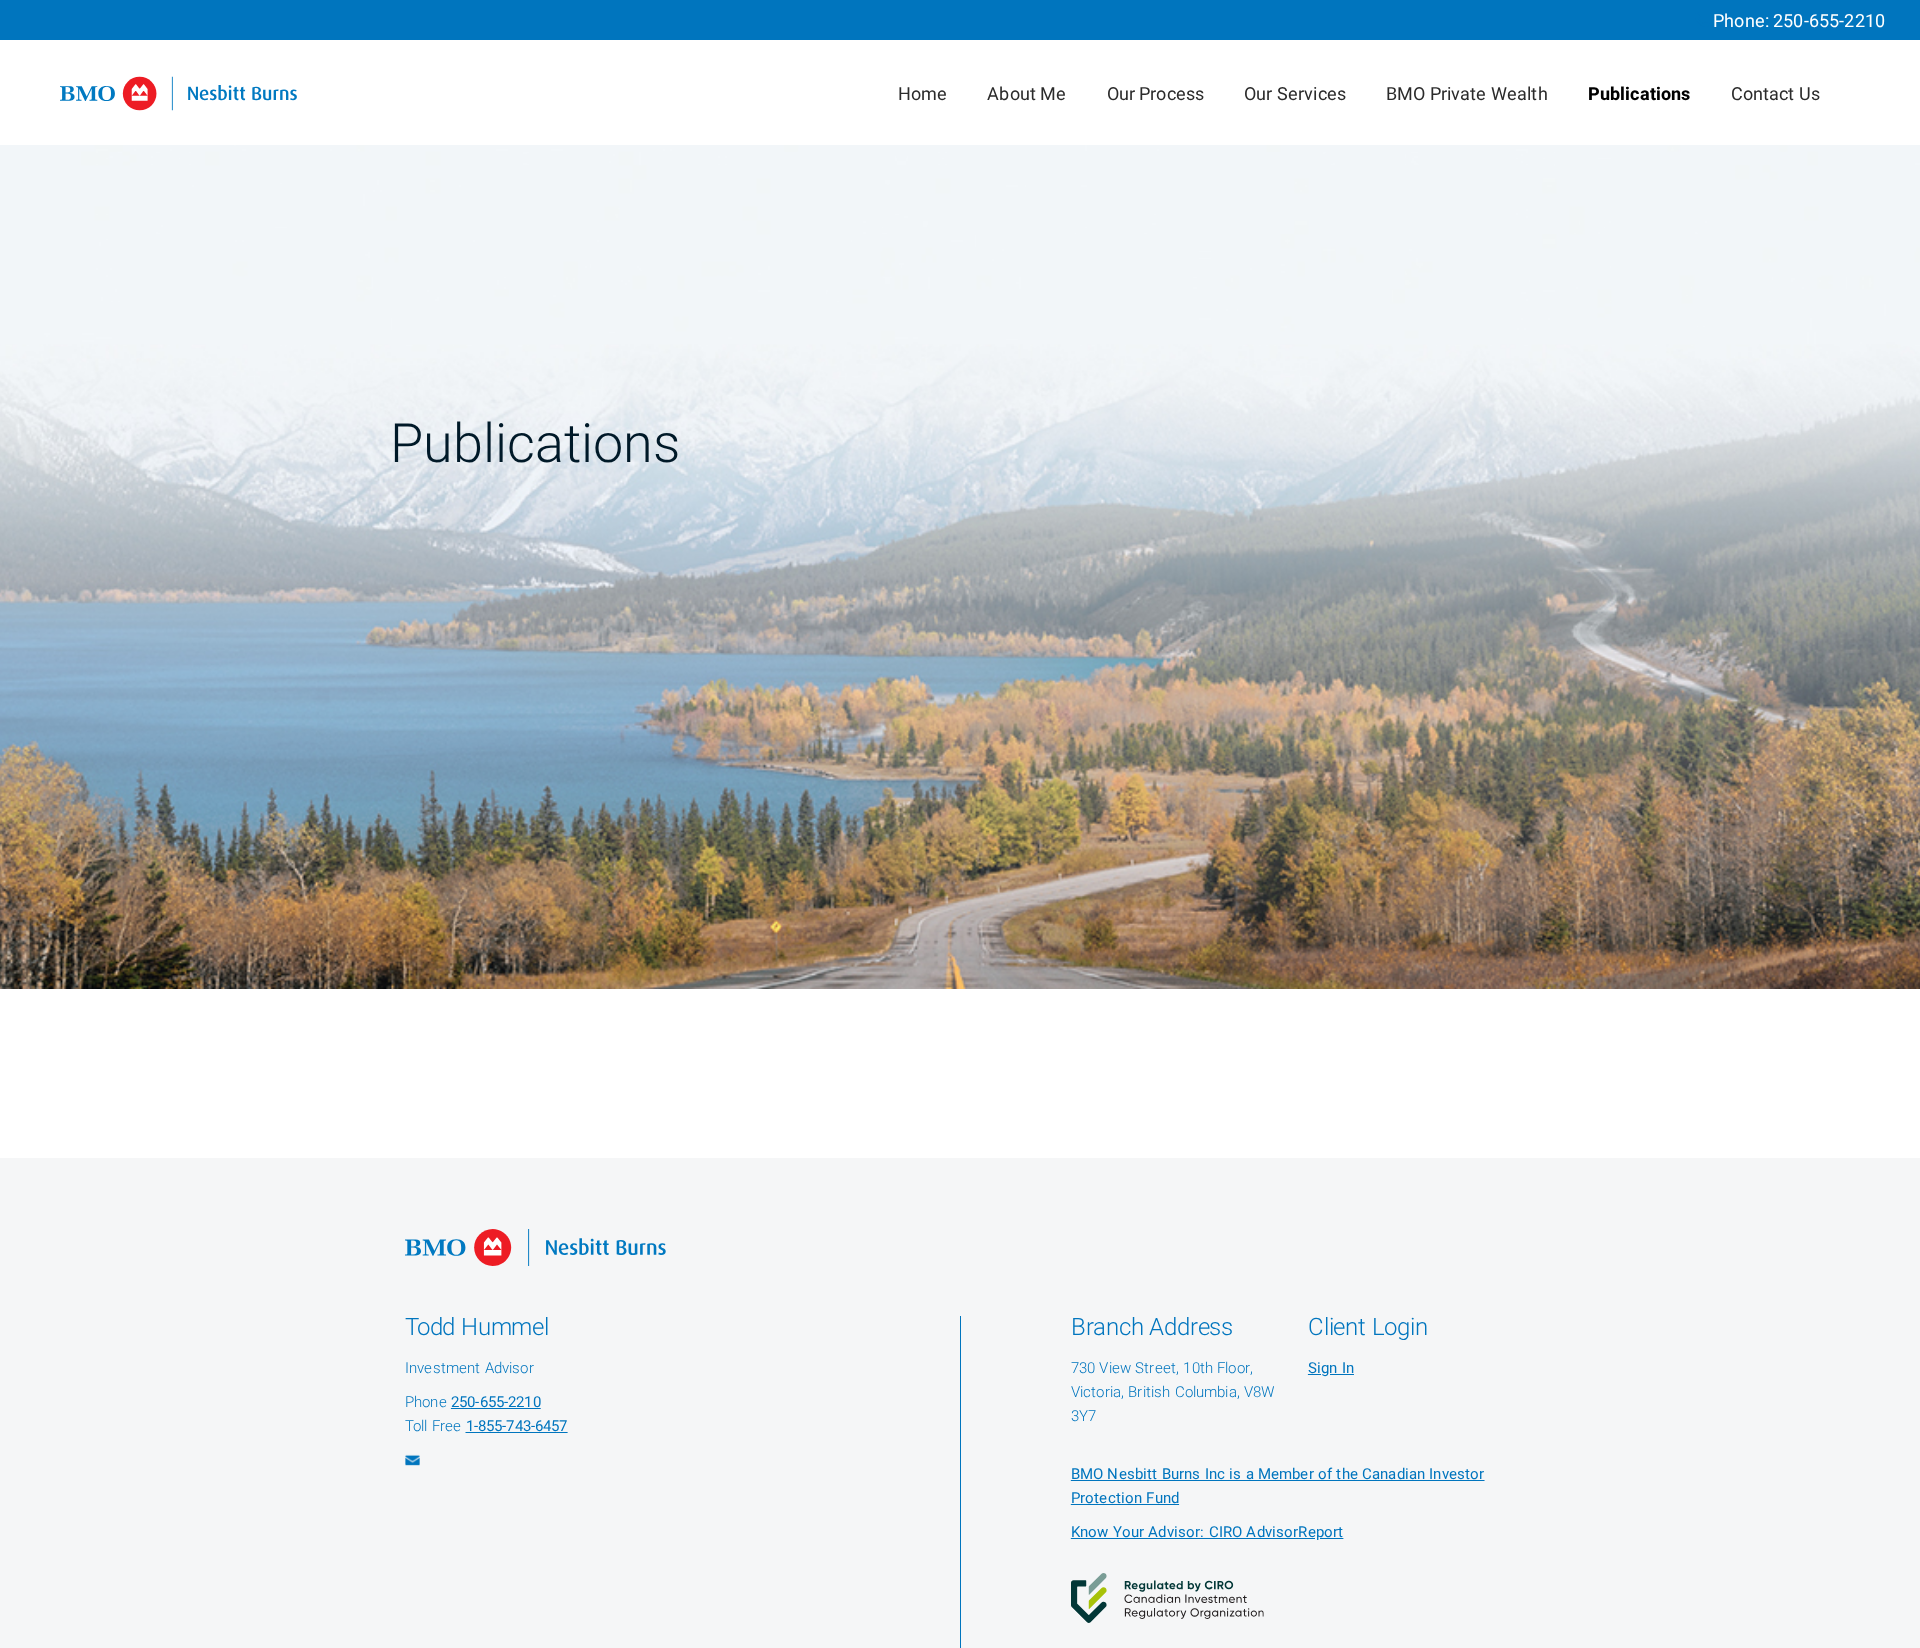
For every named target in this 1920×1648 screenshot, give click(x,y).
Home (923, 94)
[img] (960, 494)
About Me (1026, 94)
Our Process (1156, 94)
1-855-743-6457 (517, 1426)
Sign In (1331, 1368)
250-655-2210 (1829, 21)
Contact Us (1776, 94)
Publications (1639, 94)
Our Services (1295, 94)
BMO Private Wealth (1467, 94)
